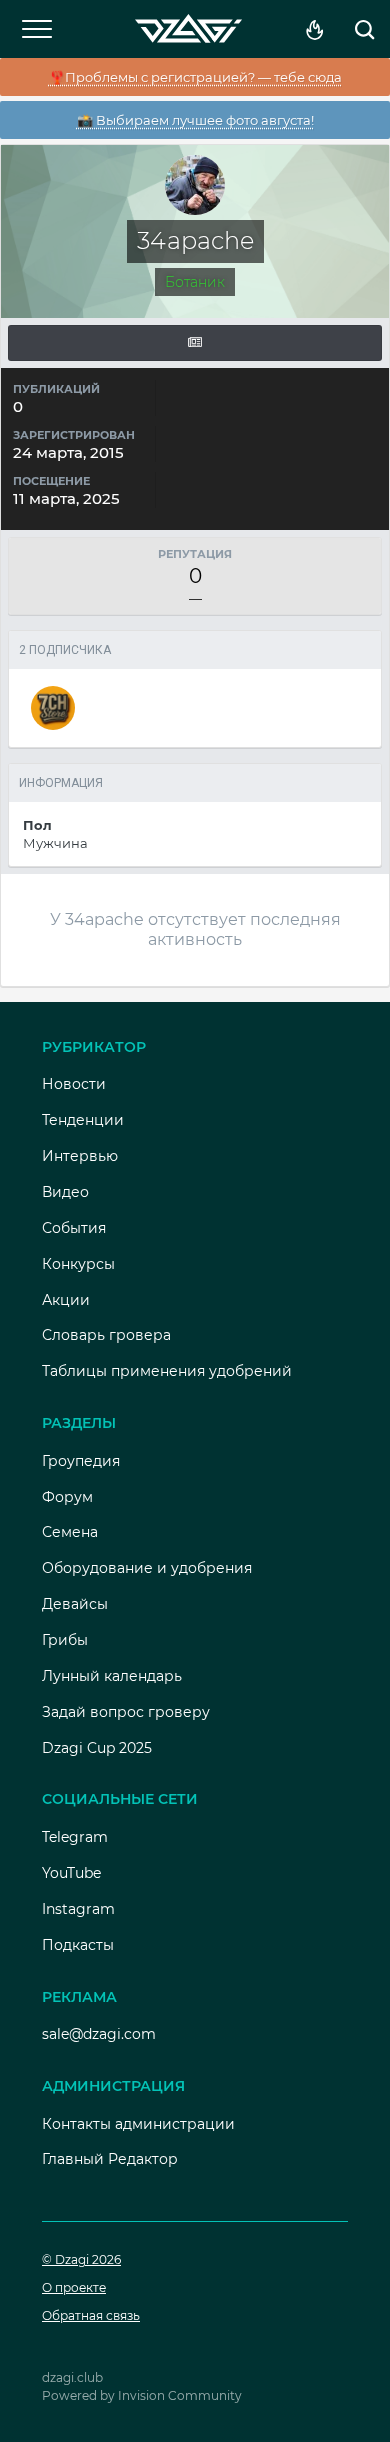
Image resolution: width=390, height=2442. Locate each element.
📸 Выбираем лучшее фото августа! (195, 120)
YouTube (71, 1873)
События (74, 1228)
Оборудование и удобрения (147, 1568)
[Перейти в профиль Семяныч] (53, 708)
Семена (70, 1532)
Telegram (75, 1837)
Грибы (65, 1640)
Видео (65, 1192)
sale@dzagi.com (99, 2034)
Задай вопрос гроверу (126, 1712)
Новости (74, 1084)
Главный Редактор (110, 2159)
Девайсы (75, 1604)
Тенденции (83, 1120)
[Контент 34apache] (195, 343)
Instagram (78, 1909)
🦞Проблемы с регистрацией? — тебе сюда (195, 77)
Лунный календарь (112, 1676)
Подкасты (78, 1945)
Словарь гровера (106, 1335)
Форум (67, 1497)
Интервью (80, 1156)
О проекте (74, 2287)
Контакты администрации (138, 2124)
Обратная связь (91, 2315)
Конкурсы (78, 1264)
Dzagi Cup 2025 (97, 1748)
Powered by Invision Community (142, 2395)
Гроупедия (81, 1461)
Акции (66, 1300)
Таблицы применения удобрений (167, 1371)
